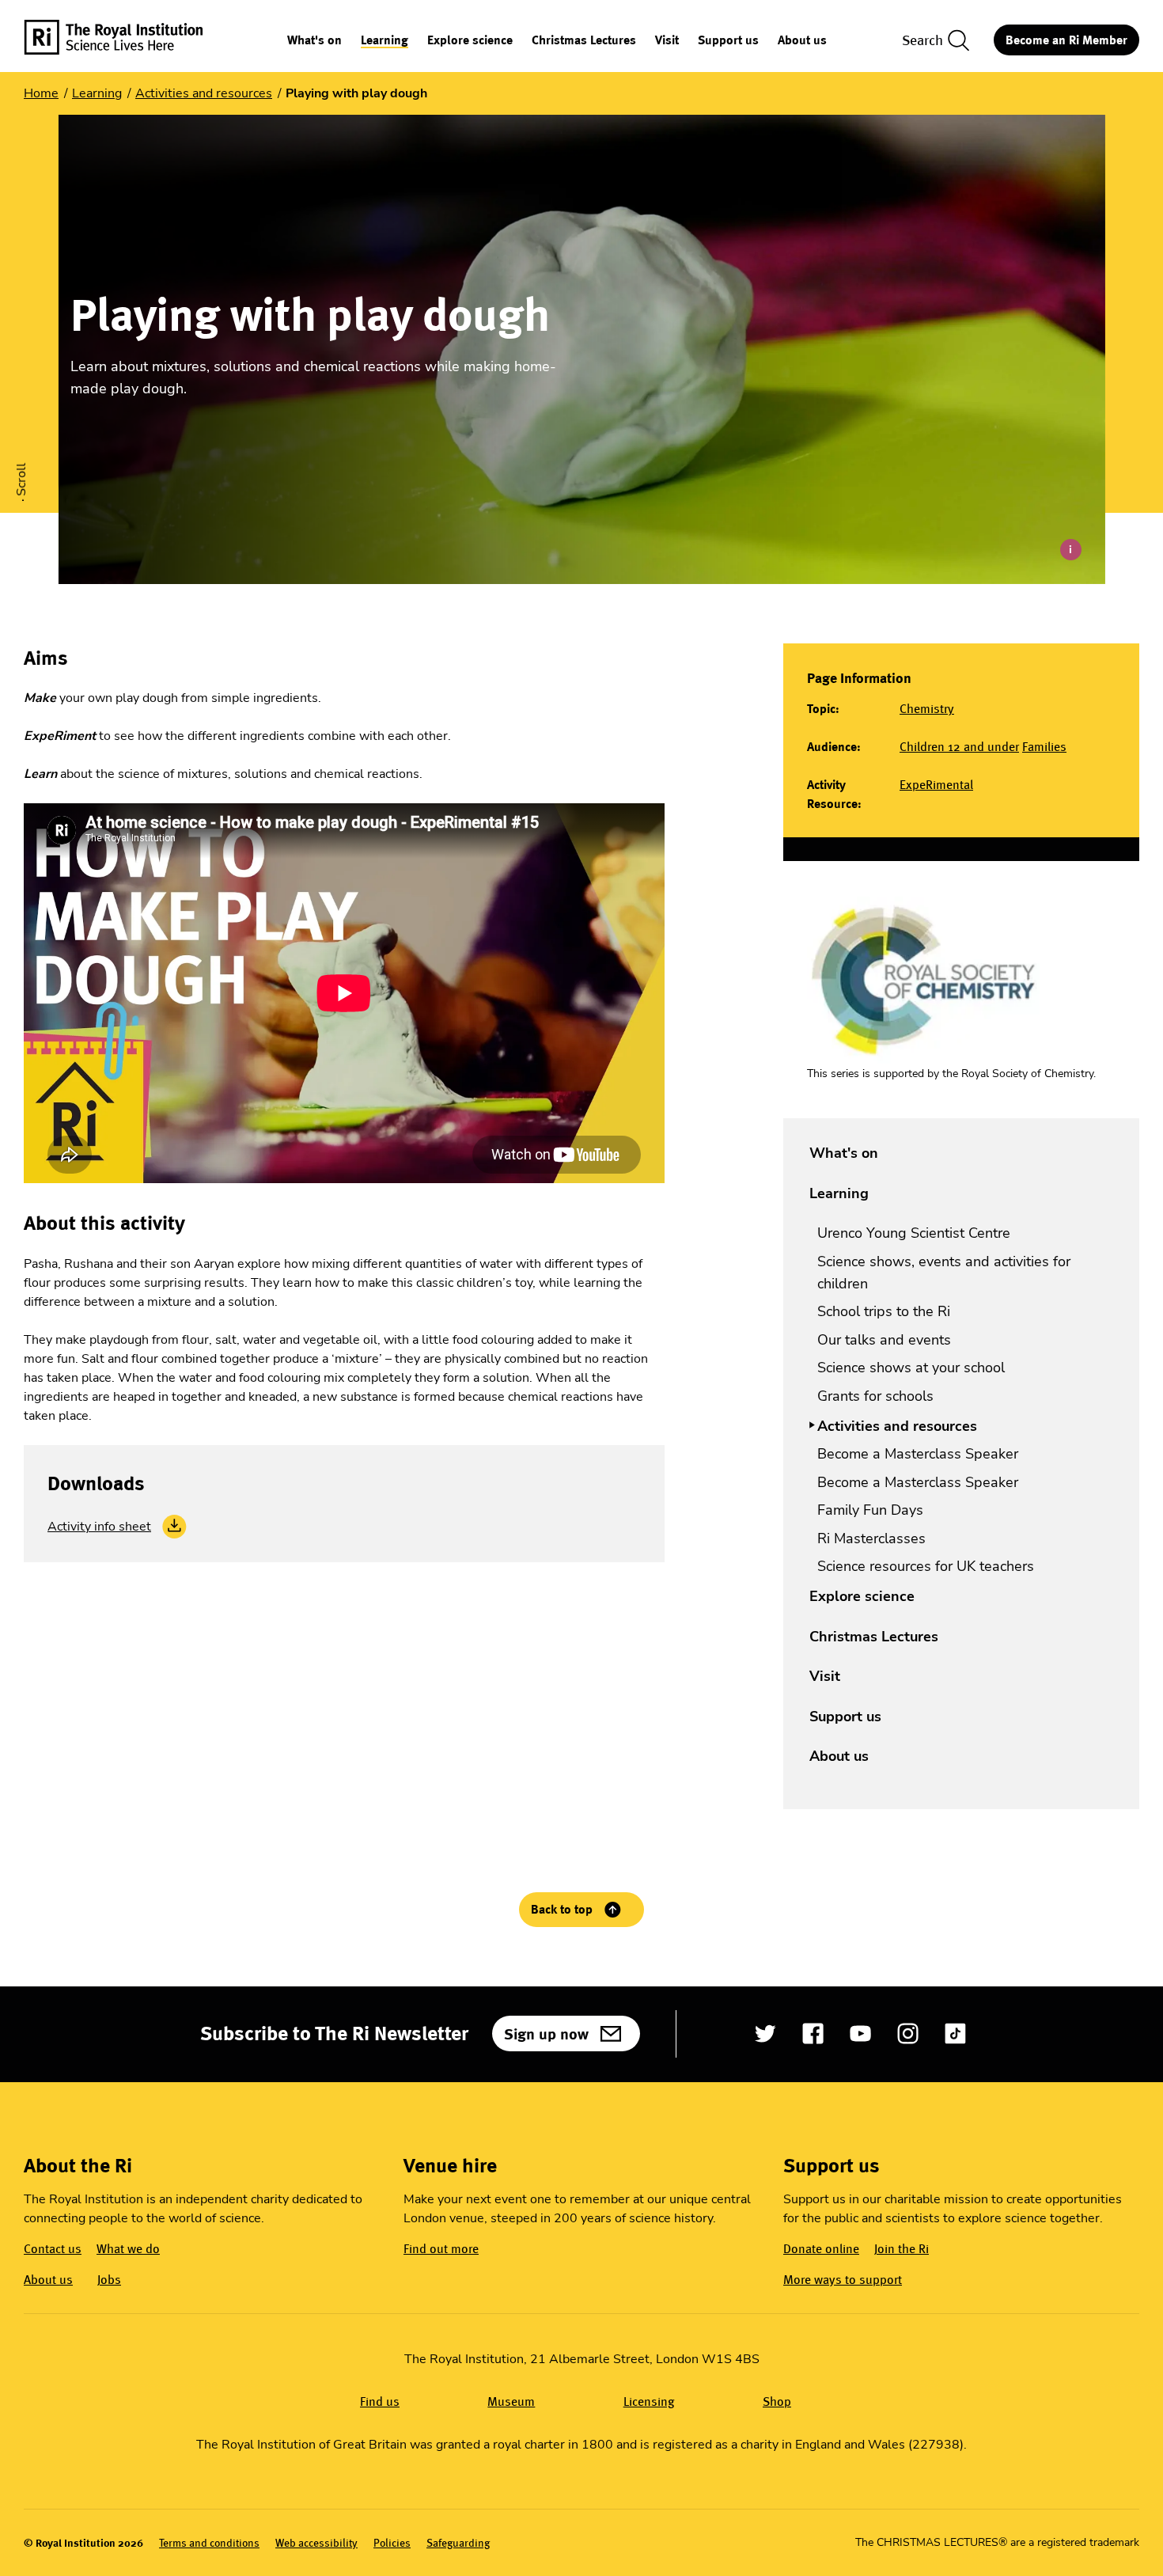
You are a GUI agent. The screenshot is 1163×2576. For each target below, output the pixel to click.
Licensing (649, 2401)
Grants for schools (875, 1396)
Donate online (821, 2249)
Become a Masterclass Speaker (918, 1454)
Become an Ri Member (1066, 40)
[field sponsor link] (923, 980)
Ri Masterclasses (871, 1538)
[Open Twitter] (765, 2033)
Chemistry (927, 709)
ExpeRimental (936, 785)
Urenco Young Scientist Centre (914, 1233)
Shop (777, 2401)
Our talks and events (884, 1340)
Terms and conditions (209, 2543)
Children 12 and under (959, 747)
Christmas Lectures (584, 41)
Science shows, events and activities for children (944, 1273)
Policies (392, 2543)
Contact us (53, 2249)
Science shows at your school (911, 1368)
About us (802, 41)
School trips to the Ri (884, 1311)
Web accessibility (316, 2543)
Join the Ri (902, 2249)
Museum (511, 2401)
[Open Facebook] (813, 2033)
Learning (385, 41)
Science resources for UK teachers (926, 1566)
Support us (728, 41)
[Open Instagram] (908, 2033)
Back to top (562, 1909)
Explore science (470, 41)
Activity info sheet (99, 1527)
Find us (380, 2401)
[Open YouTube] (860, 2033)
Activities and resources (204, 93)
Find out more (441, 2249)
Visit (667, 41)
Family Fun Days (870, 1510)
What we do (128, 2249)
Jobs (109, 2280)
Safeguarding (458, 2543)
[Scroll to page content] (23, 451)
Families (1044, 747)
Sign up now (546, 2034)
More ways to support (843, 2280)
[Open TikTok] (955, 2033)
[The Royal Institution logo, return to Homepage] (127, 40)
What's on (314, 41)
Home (41, 93)
